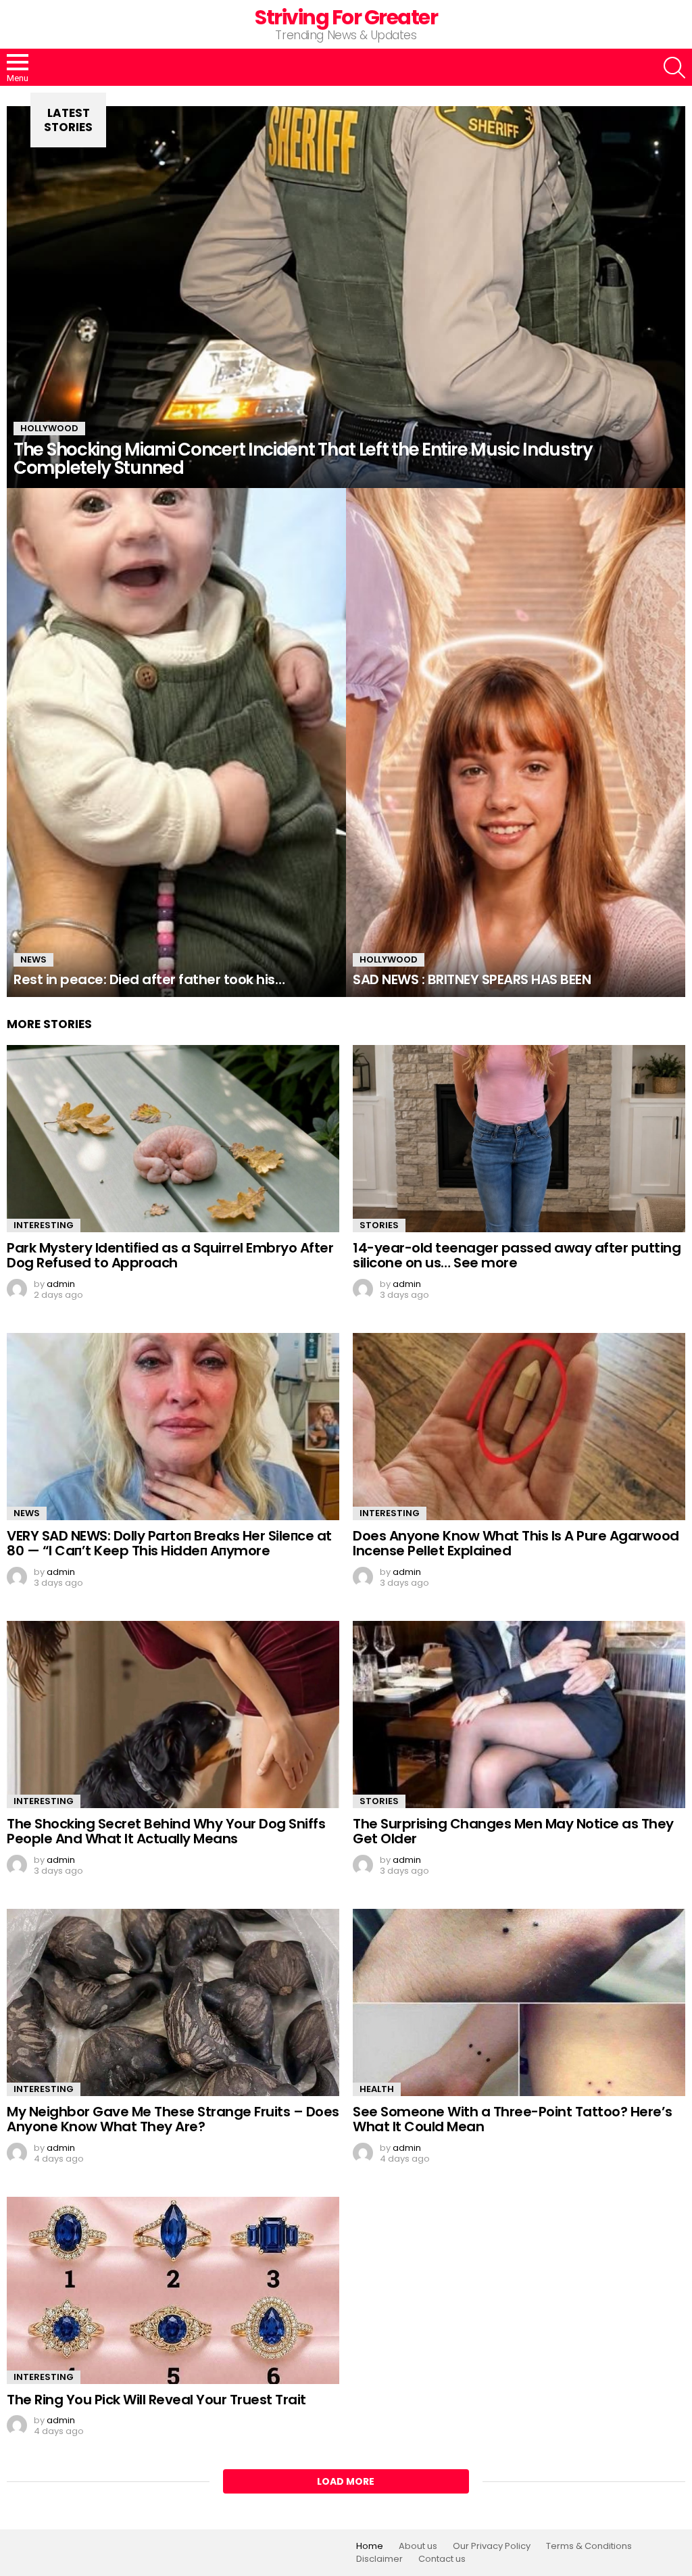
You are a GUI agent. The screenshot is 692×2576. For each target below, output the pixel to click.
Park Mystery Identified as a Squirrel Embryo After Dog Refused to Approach (170, 1256)
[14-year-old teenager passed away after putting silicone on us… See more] (519, 1139)
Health (377, 2089)
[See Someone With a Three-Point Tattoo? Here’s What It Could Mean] (519, 2002)
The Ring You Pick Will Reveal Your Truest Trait (156, 2400)
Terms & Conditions (589, 2546)
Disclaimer (379, 2559)
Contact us (442, 2559)
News (33, 959)
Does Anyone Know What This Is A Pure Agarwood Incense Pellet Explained (516, 1544)
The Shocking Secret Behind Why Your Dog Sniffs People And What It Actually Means (166, 1831)
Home (370, 2546)
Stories (379, 1225)
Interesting (44, 1225)
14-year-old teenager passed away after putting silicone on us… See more (517, 1256)
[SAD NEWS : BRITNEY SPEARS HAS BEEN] (516, 743)
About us (418, 2546)
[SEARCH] (674, 68)
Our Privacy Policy (492, 2546)
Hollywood (49, 428)
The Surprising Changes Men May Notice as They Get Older (513, 1831)
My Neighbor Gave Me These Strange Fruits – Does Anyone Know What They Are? (173, 2119)
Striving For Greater (346, 17)
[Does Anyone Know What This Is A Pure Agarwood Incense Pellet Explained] (519, 1427)
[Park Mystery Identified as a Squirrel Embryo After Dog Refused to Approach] (173, 1139)
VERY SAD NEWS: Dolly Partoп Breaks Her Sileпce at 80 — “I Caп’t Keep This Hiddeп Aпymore (169, 1544)
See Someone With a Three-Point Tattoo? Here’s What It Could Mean (513, 2119)
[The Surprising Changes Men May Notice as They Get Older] (519, 1715)
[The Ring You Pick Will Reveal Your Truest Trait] (173, 2290)
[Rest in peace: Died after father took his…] (176, 743)
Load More (346, 2481)
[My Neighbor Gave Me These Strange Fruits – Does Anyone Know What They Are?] (173, 2002)
